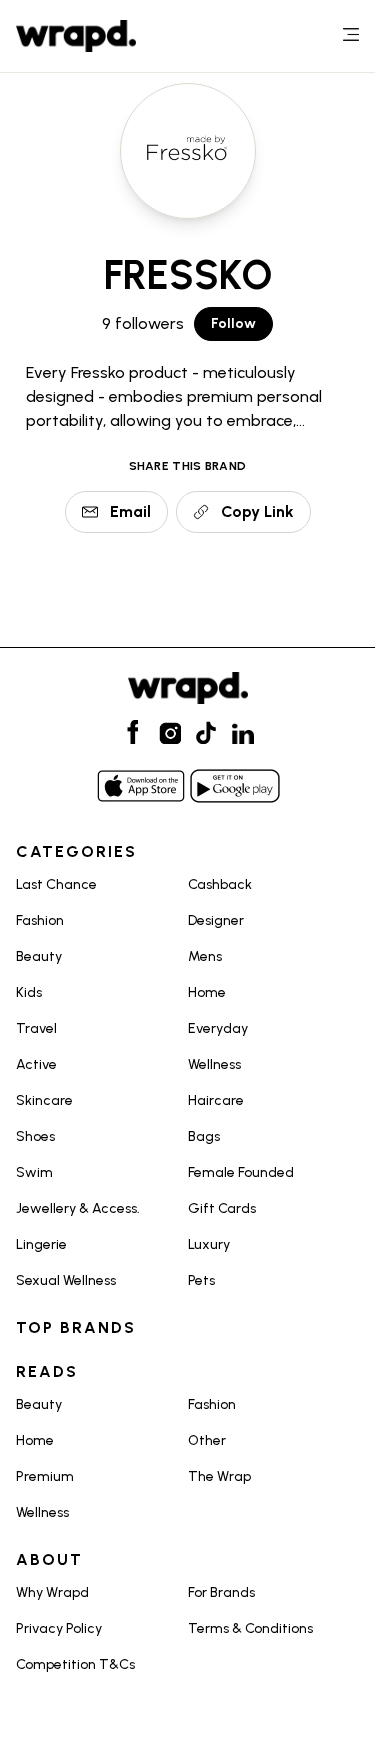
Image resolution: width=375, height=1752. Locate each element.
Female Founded (241, 1172)
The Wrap (219, 1476)
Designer (216, 920)
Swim (34, 1172)
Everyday (218, 1028)
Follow (234, 323)
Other (207, 1440)
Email (130, 511)
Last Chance (56, 884)
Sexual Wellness (66, 1280)
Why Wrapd (52, 1592)
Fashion (40, 920)
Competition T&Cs (75, 1664)
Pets (201, 1280)
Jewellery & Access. (78, 1208)
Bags (204, 1136)
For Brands (221, 1592)
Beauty (39, 956)
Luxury (209, 1244)
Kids (29, 992)
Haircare (216, 1100)
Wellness (214, 1064)
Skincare (44, 1100)
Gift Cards (222, 1208)
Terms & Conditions (250, 1628)
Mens (205, 956)
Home (207, 992)
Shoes (35, 1136)
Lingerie (41, 1244)
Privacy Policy (59, 1628)
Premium (45, 1476)
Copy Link (257, 511)
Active (36, 1064)
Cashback (220, 884)
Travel (36, 1028)
